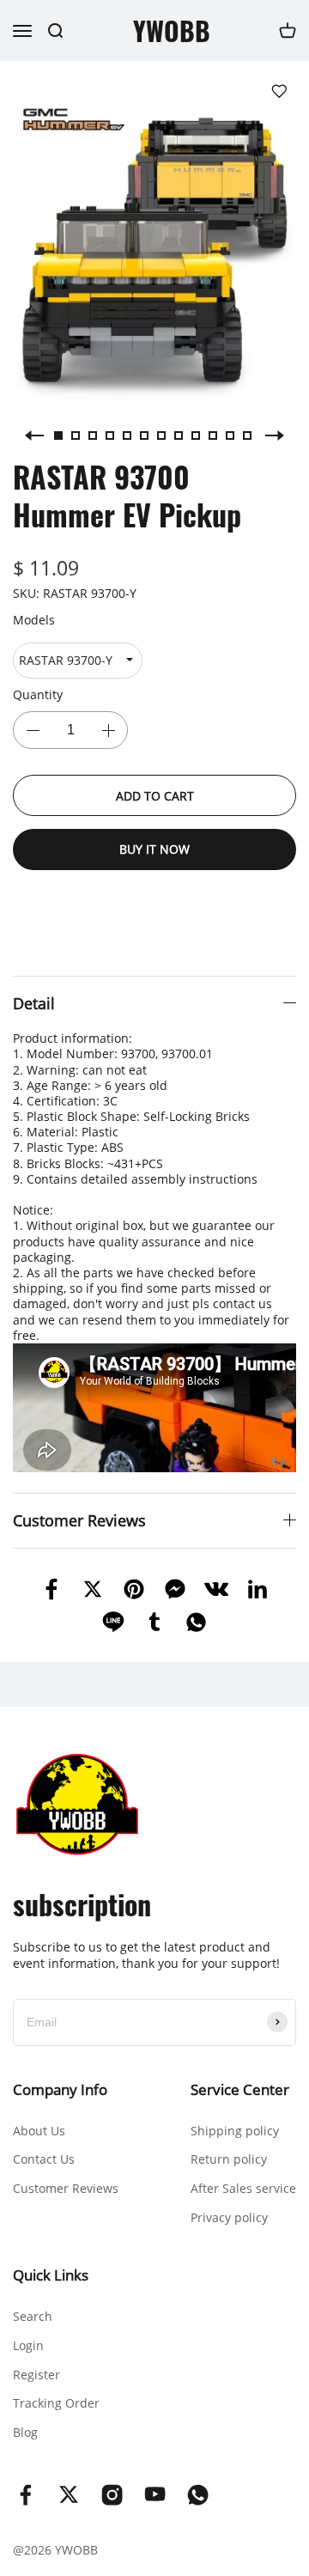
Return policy (229, 2159)
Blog (25, 2432)
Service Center (240, 2089)
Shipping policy (235, 2131)
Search (33, 2316)
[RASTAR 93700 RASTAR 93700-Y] (78, 661)
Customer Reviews (66, 2188)
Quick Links (51, 2275)
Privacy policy (229, 2217)
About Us (39, 2131)
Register (36, 2375)
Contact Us (44, 2159)
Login (28, 2345)
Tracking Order (56, 2403)
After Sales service (243, 2188)
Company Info (60, 2089)
